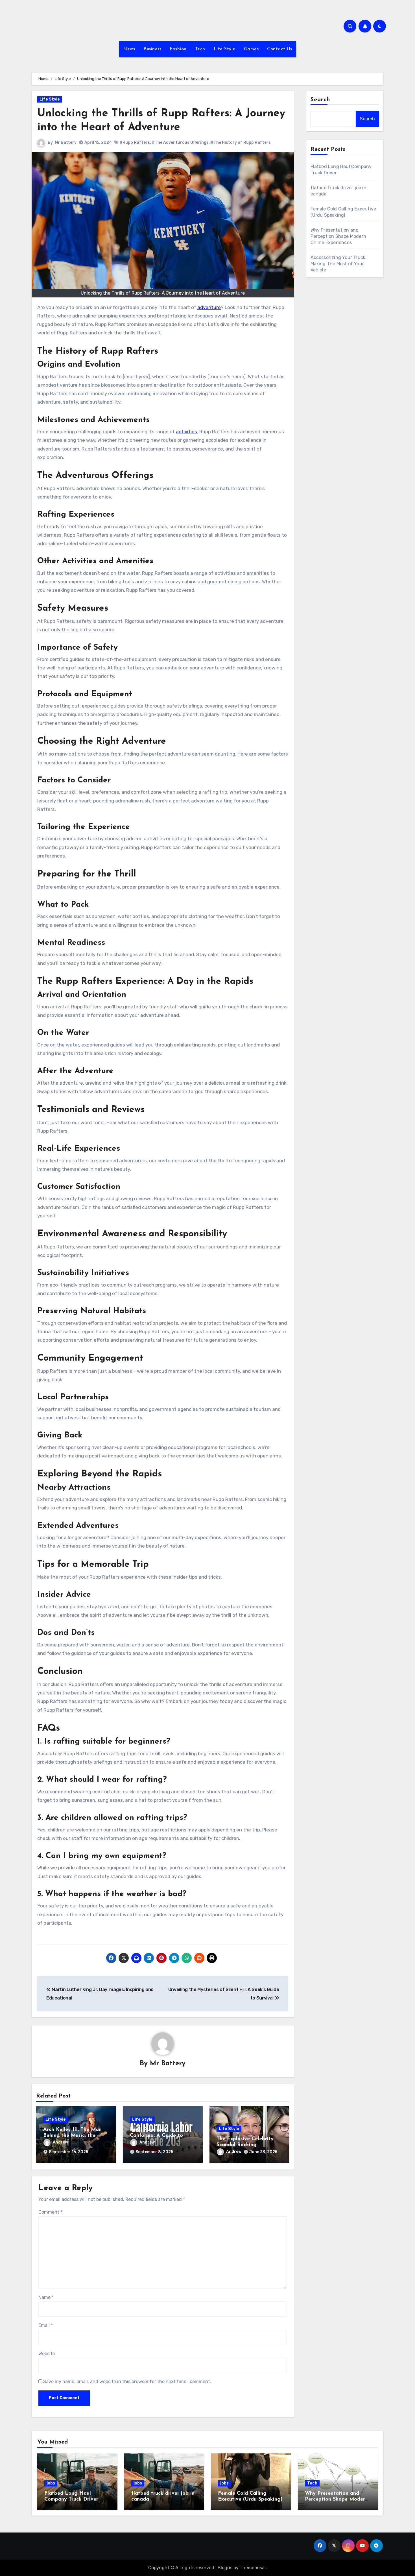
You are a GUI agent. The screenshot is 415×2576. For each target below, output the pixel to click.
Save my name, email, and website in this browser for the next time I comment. (127, 2382)
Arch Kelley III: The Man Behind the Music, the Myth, (72, 2136)
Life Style (225, 49)
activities (186, 432)
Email (46, 2325)
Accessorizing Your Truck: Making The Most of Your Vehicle (339, 264)
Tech (200, 49)
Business (152, 49)
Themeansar (253, 2568)
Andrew (60, 2142)
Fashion (178, 49)
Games (251, 49)
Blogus (225, 2568)
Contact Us (279, 49)
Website (47, 2354)
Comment (50, 2212)
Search (320, 100)
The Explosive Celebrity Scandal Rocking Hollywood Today (245, 2145)
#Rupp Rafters (135, 142)
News (129, 49)
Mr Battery (66, 142)
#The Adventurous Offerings (180, 142)
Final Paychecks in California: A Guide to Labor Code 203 (156, 2136)
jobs (51, 2483)
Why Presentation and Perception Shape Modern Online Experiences (338, 236)
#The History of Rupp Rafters (241, 142)
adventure (209, 307)
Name (46, 2297)
